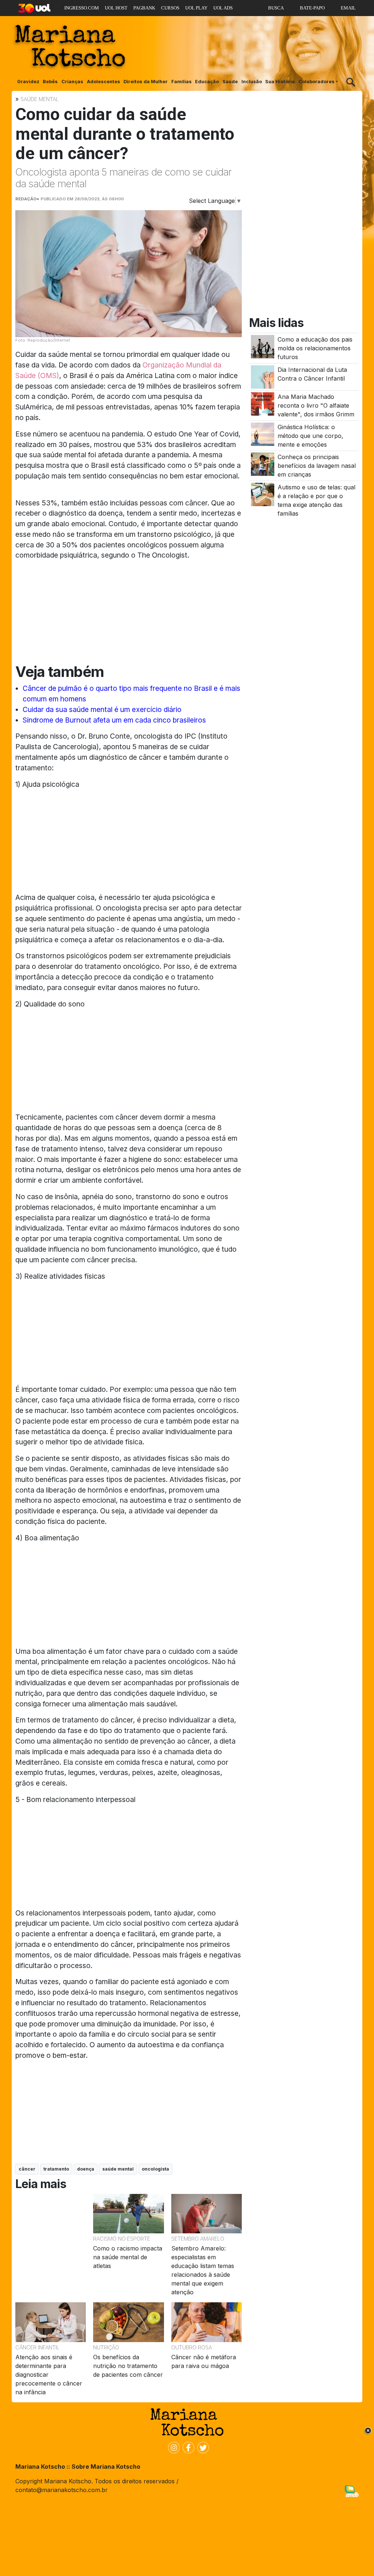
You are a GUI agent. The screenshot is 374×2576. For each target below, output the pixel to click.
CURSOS (170, 8)
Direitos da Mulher (146, 82)
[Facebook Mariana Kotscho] (187, 2447)
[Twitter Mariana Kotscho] (202, 2447)
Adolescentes (104, 82)
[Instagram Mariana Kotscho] (172, 2447)
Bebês (50, 82)
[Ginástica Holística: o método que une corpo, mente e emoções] (263, 434)
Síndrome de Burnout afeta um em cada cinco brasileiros (114, 720)
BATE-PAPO (312, 8)
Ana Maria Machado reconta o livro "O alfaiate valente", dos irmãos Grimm (316, 405)
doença (86, 2169)
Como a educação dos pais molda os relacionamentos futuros (315, 348)
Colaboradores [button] (316, 82)
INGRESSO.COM (82, 8)
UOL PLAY (196, 8)
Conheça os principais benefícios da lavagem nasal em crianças (317, 466)
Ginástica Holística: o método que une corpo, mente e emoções (310, 436)
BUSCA (276, 8)
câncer (27, 2169)
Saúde (230, 82)
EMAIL (348, 8)
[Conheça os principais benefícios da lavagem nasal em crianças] (263, 464)
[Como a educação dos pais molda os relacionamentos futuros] (263, 346)
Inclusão (252, 82)
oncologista (155, 2169)
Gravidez (28, 82)
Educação (207, 82)
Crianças (72, 82)
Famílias (182, 82)
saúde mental (118, 2169)
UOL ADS (223, 8)
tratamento (56, 2169)
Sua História (280, 82)
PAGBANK (144, 8)
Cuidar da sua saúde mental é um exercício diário (102, 709)
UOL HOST (116, 8)
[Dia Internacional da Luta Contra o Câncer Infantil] (263, 376)
